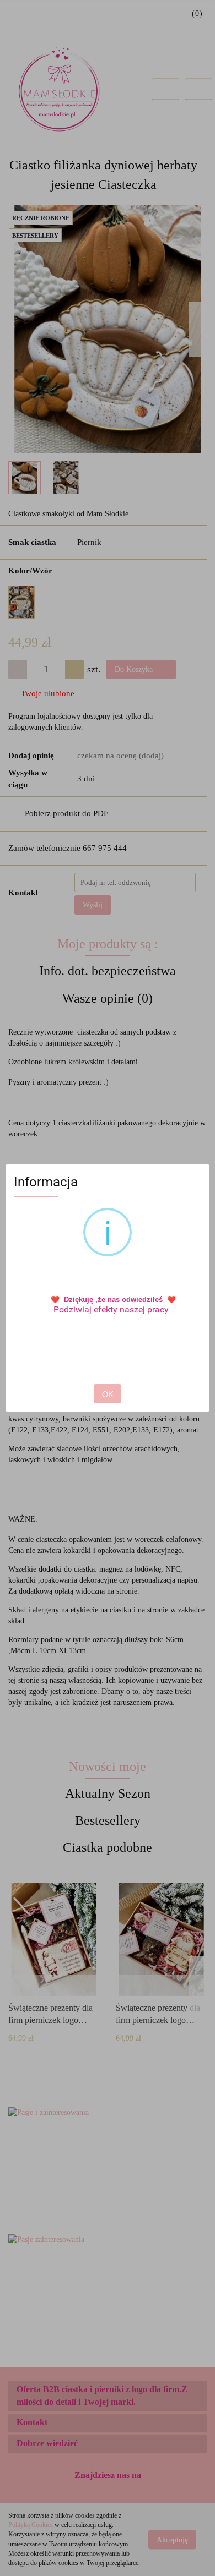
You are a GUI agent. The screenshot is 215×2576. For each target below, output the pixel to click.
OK (108, 1394)
